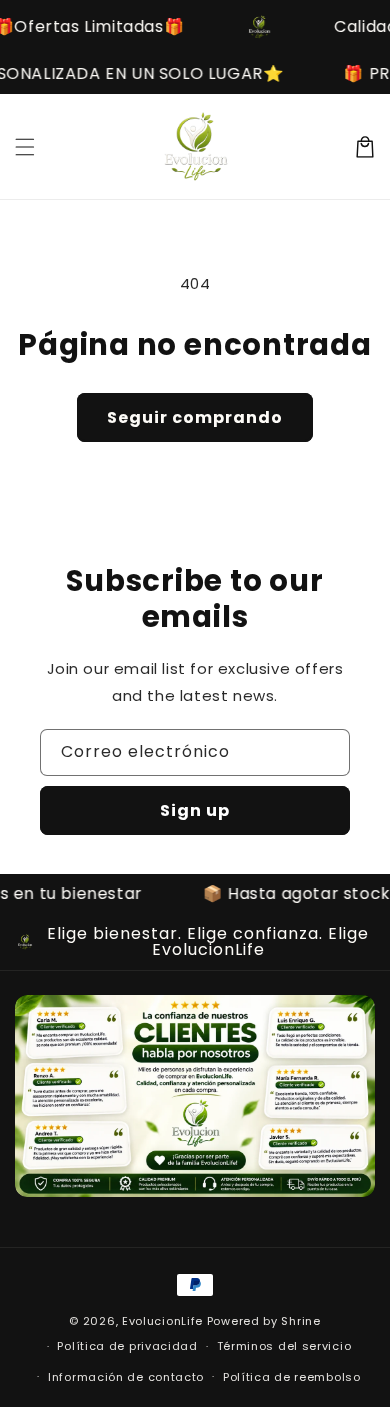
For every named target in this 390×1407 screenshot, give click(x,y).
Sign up (195, 810)
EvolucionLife (162, 1321)
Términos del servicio (284, 1346)
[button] (25, 147)
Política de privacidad (127, 1346)
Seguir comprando (195, 417)
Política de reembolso (292, 1377)
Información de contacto (126, 1377)
